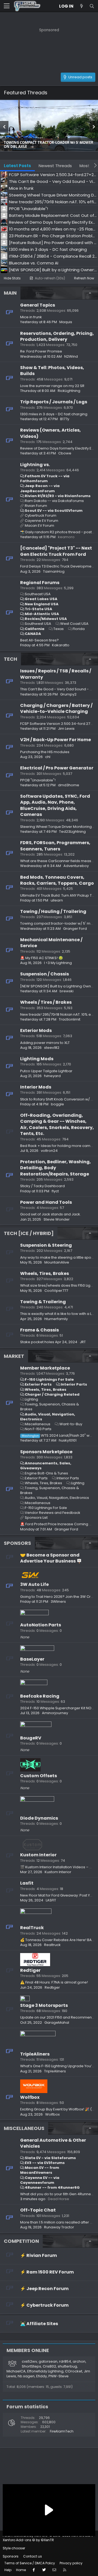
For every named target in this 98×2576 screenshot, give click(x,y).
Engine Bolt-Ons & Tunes (46, 1473)
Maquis (66, 322)
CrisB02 (49, 2366)
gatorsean (48, 2361)
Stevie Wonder (57, 1219)
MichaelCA (16, 2371)
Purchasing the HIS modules (45, 752)
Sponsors (17, 1543)
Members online (28, 2350)
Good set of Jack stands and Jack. (50, 1214)
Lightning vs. (35, 465)
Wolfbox (30, 2097)
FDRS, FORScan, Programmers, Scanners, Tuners (55, 846)
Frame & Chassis (39, 1330)
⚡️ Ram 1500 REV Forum (47, 2272)
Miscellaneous (38, 1424)
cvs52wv (29, 2361)
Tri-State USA (39, 609)
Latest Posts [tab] (17, 166)
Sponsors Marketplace (46, 1452)
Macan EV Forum (39, 526)
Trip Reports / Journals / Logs (54, 402)
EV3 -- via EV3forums (45, 2163)
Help (8, 2570)
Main (10, 293)
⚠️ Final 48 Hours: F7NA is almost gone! (54, 1982)
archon (79, 2361)
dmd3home (69, 785)
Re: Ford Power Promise (41, 351)
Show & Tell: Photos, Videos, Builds (52, 371)
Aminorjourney (55, 1713)
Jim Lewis (66, 729)
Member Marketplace (45, 1368)
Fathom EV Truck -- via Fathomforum (45, 478)
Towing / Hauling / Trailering (53, 911)
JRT (83, 1342)
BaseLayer (32, 1659)
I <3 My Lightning (58, 963)
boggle (57, 1104)
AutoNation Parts (41, 1625)
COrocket (74, 2371)
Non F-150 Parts (38, 1429)
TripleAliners (35, 2054)
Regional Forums (40, 583)
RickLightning (69, 391)
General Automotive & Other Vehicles (53, 2143)
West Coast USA (74, 624)
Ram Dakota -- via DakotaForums (54, 501)
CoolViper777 (56, 1291)
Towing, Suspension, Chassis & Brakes (50, 1407)
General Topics (38, 305)
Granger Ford (75, 929)
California (35, 629)
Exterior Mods (36, 1030)
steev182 (52, 1048)
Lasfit (27, 1883)
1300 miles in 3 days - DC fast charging (54, 414)
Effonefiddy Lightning (45, 2371)
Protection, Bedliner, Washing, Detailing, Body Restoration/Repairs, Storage (56, 1168)
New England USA (42, 604)
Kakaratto (61, 645)
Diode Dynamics (39, 1818)
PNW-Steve (59, 2376)
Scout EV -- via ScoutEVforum (54, 511)
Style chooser (14, 2548)
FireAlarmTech (62, 2431)
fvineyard (52, 1076)
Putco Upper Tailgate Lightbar (46, 1071)
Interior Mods (36, 1087)
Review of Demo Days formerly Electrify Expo (59, 448)
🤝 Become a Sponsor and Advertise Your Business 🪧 (51, 1558)
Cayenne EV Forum (42, 521)
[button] (7, 6)
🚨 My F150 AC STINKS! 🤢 (42, 958)
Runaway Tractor (59, 2227)
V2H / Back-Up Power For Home (56, 740)
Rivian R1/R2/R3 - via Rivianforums (58, 496)
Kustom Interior (38, 1855)
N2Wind (71, 356)
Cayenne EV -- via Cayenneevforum (40, 2180)
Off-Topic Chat (38, 2210)
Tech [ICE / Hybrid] (29, 1233)
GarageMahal (57, 2023)
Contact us (33, 2556)
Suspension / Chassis (45, 974)
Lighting (31, 1399)
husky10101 (68, 1440)
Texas (59, 629)
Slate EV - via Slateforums (50, 2158)
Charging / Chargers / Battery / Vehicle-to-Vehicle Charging (56, 708)
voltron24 (49, 1151)
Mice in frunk (31, 317)
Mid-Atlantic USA (42, 614)
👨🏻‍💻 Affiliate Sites (39, 2324)
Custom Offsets (39, 1776)
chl (48, 757)
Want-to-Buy (71, 1424)
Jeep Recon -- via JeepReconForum (40, 488)
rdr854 (65, 2361)
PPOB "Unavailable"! (38, 780)
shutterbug (67, 2366)
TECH (10, 659)
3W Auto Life (34, 1584)
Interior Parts (74, 1384)
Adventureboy (76, 866)
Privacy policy (71, 2563)
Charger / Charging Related (52, 1394)
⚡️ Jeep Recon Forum (44, 2289)
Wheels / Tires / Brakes (46, 1002)
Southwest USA (38, 624)
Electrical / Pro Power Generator (57, 768)
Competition (21, 2241)
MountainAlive (57, 1262)
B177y (65, 419)
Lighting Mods (37, 1059)
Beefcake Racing (40, 1696)
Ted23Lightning (72, 832)
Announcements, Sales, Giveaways (46, 1466)
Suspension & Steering (46, 1245)
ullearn (57, 900)
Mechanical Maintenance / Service (51, 943)
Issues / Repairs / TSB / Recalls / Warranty (56, 674)
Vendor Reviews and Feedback (53, 1513)
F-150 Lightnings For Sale (49, 1379)
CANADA (33, 634)
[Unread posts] (81, 6)
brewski (67, 991)
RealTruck (32, 1928)
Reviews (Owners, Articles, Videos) (50, 433)
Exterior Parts (38, 1384)
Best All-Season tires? (39, 640)
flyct (55, 1191)
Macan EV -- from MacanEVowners (40, 2170)
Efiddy (42, 2376)
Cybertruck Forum (41, 515)
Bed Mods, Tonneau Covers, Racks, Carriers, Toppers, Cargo (57, 880)
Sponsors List (36, 1518)
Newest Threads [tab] (55, 166)
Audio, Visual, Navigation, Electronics (48, 1417)
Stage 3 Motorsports (44, 2005)
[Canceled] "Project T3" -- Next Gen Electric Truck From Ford (56, 551)
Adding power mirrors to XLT (45, 1043)
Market (14, 1356)
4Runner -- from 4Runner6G (52, 2187)
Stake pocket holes (37, 1342)
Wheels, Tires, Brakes (45, 1273)
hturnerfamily (56, 1319)
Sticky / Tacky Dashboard (42, 1186)
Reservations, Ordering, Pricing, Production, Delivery (57, 336)
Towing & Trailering (43, 1302)
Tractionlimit (70, 1019)
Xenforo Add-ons (28, 2540)
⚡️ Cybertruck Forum (44, 2305)
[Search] (92, 6)
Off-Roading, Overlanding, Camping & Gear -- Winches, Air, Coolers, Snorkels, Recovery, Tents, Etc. (57, 1124)
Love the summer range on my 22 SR (52, 386)
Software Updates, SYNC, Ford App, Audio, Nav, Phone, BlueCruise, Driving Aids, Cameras (55, 805)
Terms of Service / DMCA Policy (30, 2563)
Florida (79, 629)
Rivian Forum (36, 506)
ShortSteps (31, 2366)
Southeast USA (38, 594)
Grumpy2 (68, 694)
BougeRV (31, 1738)
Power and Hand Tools (46, 1202)
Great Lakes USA (41, 599)
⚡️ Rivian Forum (39, 2255)
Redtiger (30, 1970)
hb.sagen (26, 2376)
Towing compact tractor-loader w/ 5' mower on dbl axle (49, 145)
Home (21, 2570)
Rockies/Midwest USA (46, 619)
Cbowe (65, 453)
